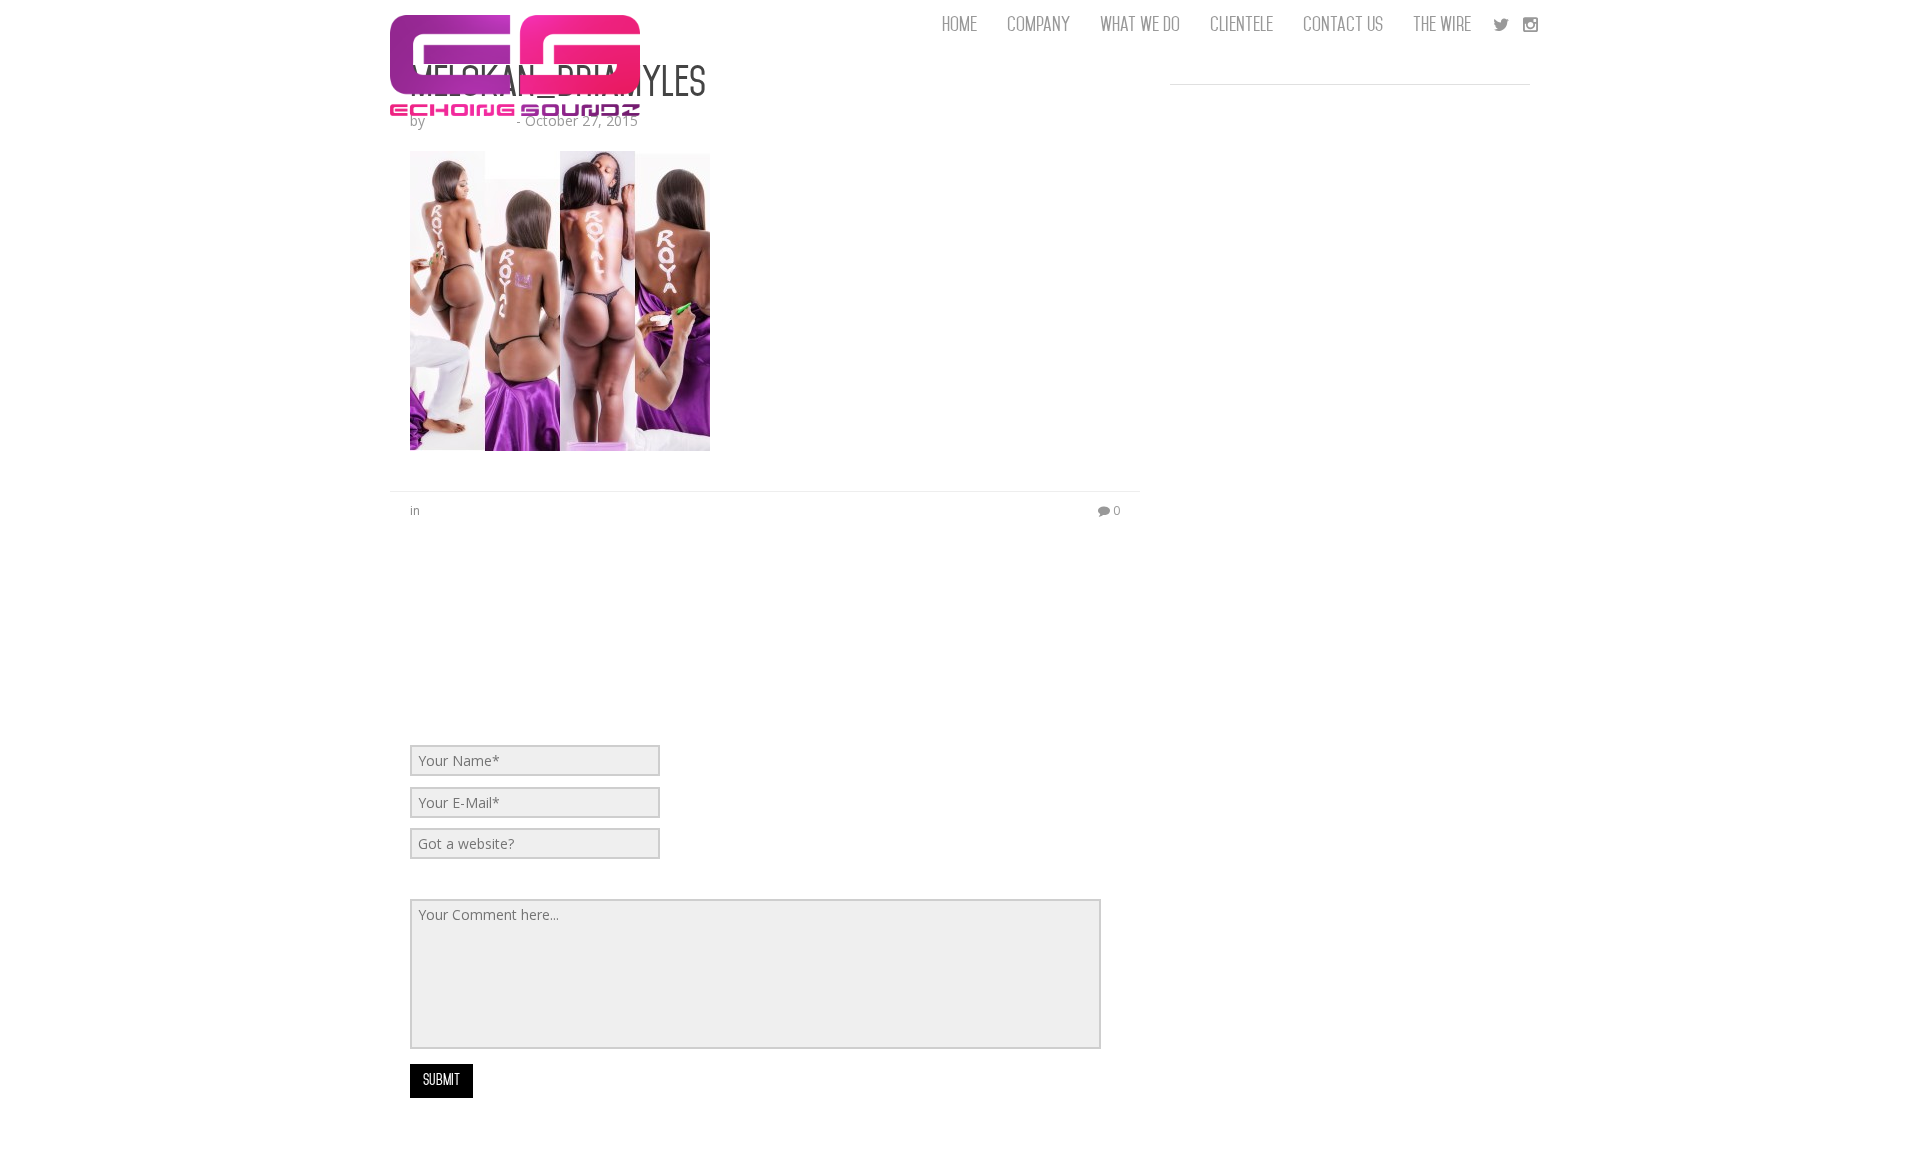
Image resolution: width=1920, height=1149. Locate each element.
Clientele (1241, 24)
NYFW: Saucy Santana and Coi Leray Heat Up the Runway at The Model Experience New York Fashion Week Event (1339, 199)
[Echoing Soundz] (515, 25)
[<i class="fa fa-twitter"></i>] (1501, 25)
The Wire (1442, 24)
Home (959, 24)
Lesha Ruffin (470, 120)
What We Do (1140, 24)
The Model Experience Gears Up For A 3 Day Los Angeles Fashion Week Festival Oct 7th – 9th (1328, 119)
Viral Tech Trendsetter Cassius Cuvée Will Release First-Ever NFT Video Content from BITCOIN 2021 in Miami (1349, 459)
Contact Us (1343, 24)
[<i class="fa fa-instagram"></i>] (1530, 25)
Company (1038, 24)
